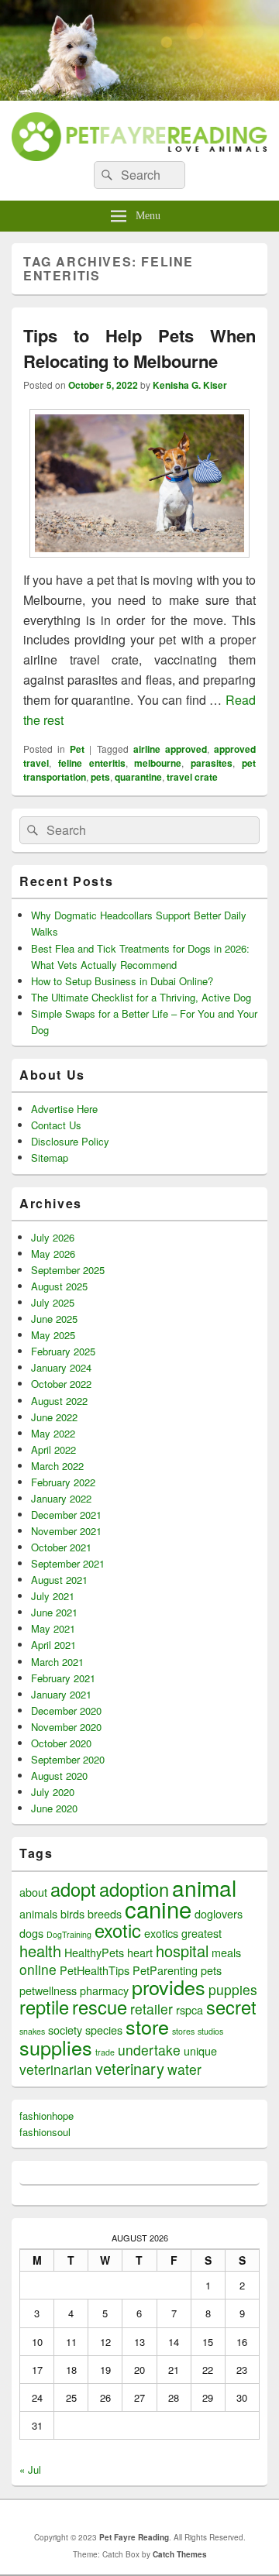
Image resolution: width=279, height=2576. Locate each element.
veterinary (130, 2068)
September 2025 (68, 1270)
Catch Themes (180, 2554)
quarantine (138, 777)
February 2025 (63, 1351)
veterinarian (56, 2069)
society (65, 2030)
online (38, 1969)
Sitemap (50, 1157)
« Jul (30, 2470)
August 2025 (59, 1286)
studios (210, 2031)
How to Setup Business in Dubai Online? (122, 981)
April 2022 (53, 1449)
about (33, 1892)
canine (158, 1908)
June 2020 (54, 1808)
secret (231, 2007)
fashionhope (46, 2116)
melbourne (158, 763)
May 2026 (53, 1254)
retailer (152, 2009)
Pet (77, 749)
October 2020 (61, 1743)
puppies (233, 1989)
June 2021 (54, 1612)
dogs (31, 1933)
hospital (182, 1951)
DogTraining (69, 1934)
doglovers (219, 1913)
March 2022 (57, 1466)
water (184, 2069)
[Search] (105, 175)
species (104, 2030)
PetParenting (165, 1970)
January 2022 (61, 1498)
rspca (189, 2009)
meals (226, 1952)
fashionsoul (45, 2132)
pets (100, 777)
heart (140, 1952)
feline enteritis (92, 763)
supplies (56, 2047)
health (40, 1951)
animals (38, 1913)
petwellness (48, 1990)
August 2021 (59, 1580)
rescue (100, 2007)
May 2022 (53, 1433)
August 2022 (59, 1401)
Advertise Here (64, 1109)
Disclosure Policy (70, 1141)
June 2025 (54, 1319)
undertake (149, 2050)
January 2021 (61, 1694)
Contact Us (56, 1125)
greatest (201, 1933)
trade (105, 2052)
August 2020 (59, 1776)
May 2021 (53, 1628)
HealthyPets (94, 1952)
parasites (212, 763)
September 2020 (68, 1759)
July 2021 (53, 1596)
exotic (118, 1930)
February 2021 (63, 1678)
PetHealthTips (95, 1970)
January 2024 (61, 1367)
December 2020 (66, 1710)
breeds (105, 1913)
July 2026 (53, 1237)
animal (204, 1887)
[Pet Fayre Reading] (139, 96)
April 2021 (53, 1645)
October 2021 (61, 1547)
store (147, 2026)
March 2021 (57, 1662)
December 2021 (66, 1515)
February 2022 (63, 1482)
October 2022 (61, 1384)
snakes (32, 2031)
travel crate (192, 777)
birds (72, 1913)
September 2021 (68, 1563)
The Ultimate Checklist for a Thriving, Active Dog (141, 997)
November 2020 (66, 1727)
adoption (134, 1889)
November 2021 (66, 1531)
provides (169, 1987)
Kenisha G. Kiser (190, 385)
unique (200, 2050)
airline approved (170, 749)
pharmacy (104, 1990)
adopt (73, 1889)
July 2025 (53, 1302)
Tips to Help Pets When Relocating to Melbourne (139, 348)
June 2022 (54, 1417)
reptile (44, 2007)
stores (183, 2031)
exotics (161, 1933)
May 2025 (53, 1335)
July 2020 (53, 1792)
